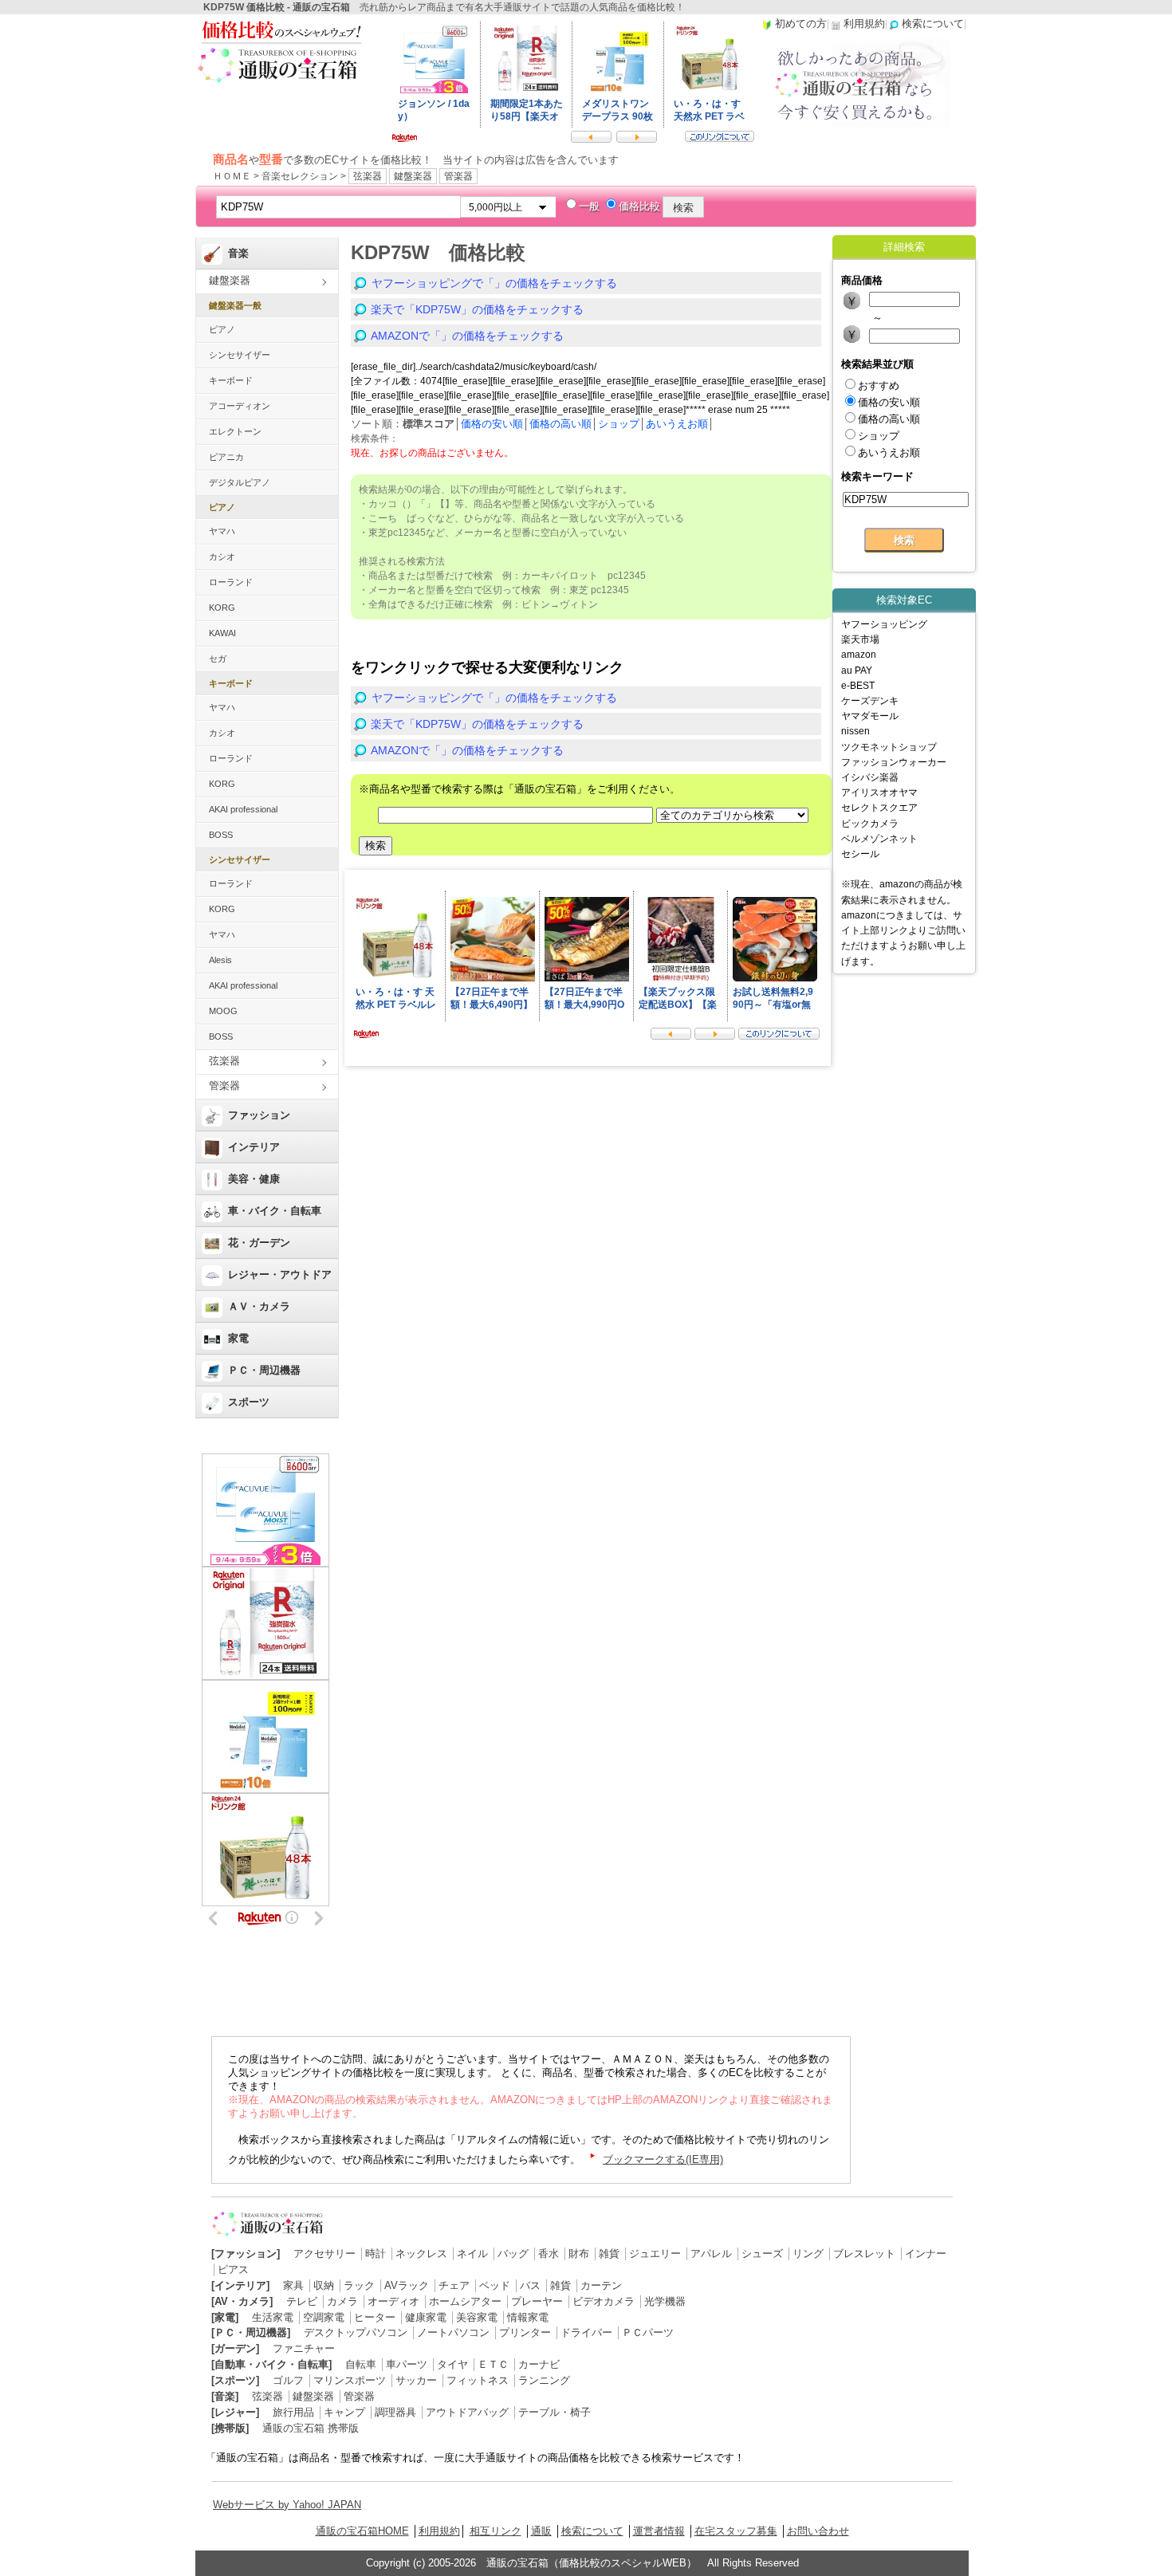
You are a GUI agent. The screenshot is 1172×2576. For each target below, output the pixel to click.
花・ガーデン (259, 1243)
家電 (238, 1338)
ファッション (259, 1115)
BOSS (221, 835)
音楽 (238, 253)
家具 (293, 2285)
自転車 (361, 2364)
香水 (549, 2254)
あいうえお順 (677, 424)
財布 (579, 2254)
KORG (222, 608)
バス (530, 2285)
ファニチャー (304, 2348)
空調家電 (324, 2317)
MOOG (223, 1011)
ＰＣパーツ (648, 2332)
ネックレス (421, 2254)
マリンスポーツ (350, 2380)
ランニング (544, 2380)
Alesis (220, 960)
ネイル (472, 2254)
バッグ (513, 2254)
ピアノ (222, 329)
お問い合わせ (818, 2531)
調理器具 (395, 2412)
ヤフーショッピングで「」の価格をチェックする (494, 283)
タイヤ (452, 2364)
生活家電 (273, 2317)
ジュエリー (655, 2254)
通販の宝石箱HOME (362, 2531)
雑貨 (609, 2254)
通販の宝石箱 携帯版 (311, 2428)
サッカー (416, 2380)
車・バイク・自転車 (275, 1211)
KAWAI (222, 633)
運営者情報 (659, 2531)
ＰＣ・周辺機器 (264, 1370)
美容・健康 (254, 1179)
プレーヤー (537, 2301)
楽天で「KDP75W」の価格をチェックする (477, 309)
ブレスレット (864, 2254)
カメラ (342, 2301)
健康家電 (426, 2317)
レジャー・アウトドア (280, 1274)
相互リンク (496, 2531)
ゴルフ (288, 2380)
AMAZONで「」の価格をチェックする (467, 336)
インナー (926, 2254)
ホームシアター (465, 2301)
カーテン (601, 2285)
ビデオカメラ (604, 2301)
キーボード (231, 380)
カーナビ (539, 2364)
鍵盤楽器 (413, 176)
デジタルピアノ (240, 482)
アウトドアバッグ (467, 2412)
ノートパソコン (453, 2332)
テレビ (302, 2301)
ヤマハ (222, 531)
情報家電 (528, 2317)
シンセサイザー (240, 355)
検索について (592, 2531)
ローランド (231, 582)
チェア (454, 2285)
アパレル (711, 2254)
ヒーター (375, 2317)
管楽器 (458, 176)
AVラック (407, 2285)
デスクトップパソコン (356, 2332)
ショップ (619, 424)
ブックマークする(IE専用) (663, 2159)
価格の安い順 (492, 424)
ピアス (233, 2269)
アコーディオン (240, 406)
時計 (376, 2254)
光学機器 (665, 2301)
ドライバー (586, 2332)
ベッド (495, 2285)
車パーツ (407, 2364)
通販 (541, 2531)
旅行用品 (293, 2412)
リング (808, 2254)
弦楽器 (368, 176)
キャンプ (344, 2412)
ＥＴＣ (493, 2364)
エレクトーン (235, 431)
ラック (359, 2285)
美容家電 (477, 2317)
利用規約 (439, 2531)
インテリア (254, 1147)
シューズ (762, 2254)
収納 (324, 2285)
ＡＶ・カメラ (259, 1306)
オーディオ (393, 2301)
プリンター (525, 2332)
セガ (218, 659)
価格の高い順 (560, 424)
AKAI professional (243, 809)
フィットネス (478, 2380)
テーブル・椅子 (555, 2412)
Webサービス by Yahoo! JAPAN (287, 2505)
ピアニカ (226, 457)
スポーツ (249, 1402)
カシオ (222, 556)
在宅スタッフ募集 (736, 2531)
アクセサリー (324, 2254)
